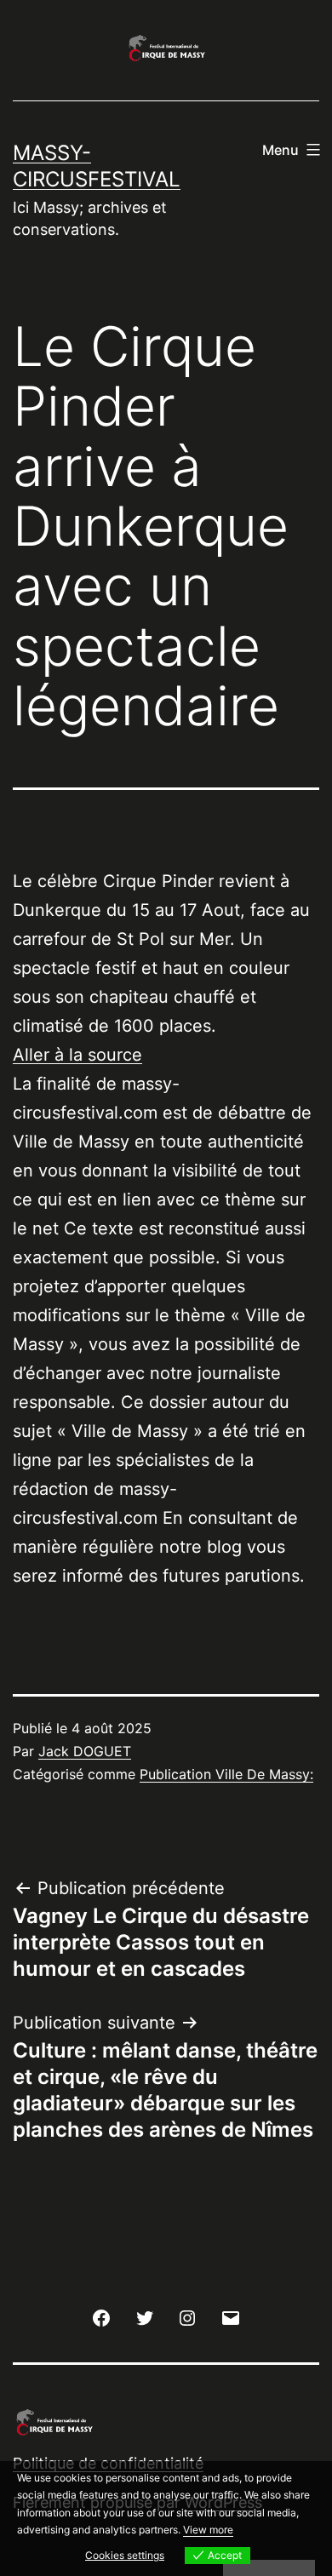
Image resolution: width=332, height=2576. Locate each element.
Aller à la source (77, 1055)
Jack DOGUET (85, 1751)
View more (208, 2530)
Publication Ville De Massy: (226, 1774)
